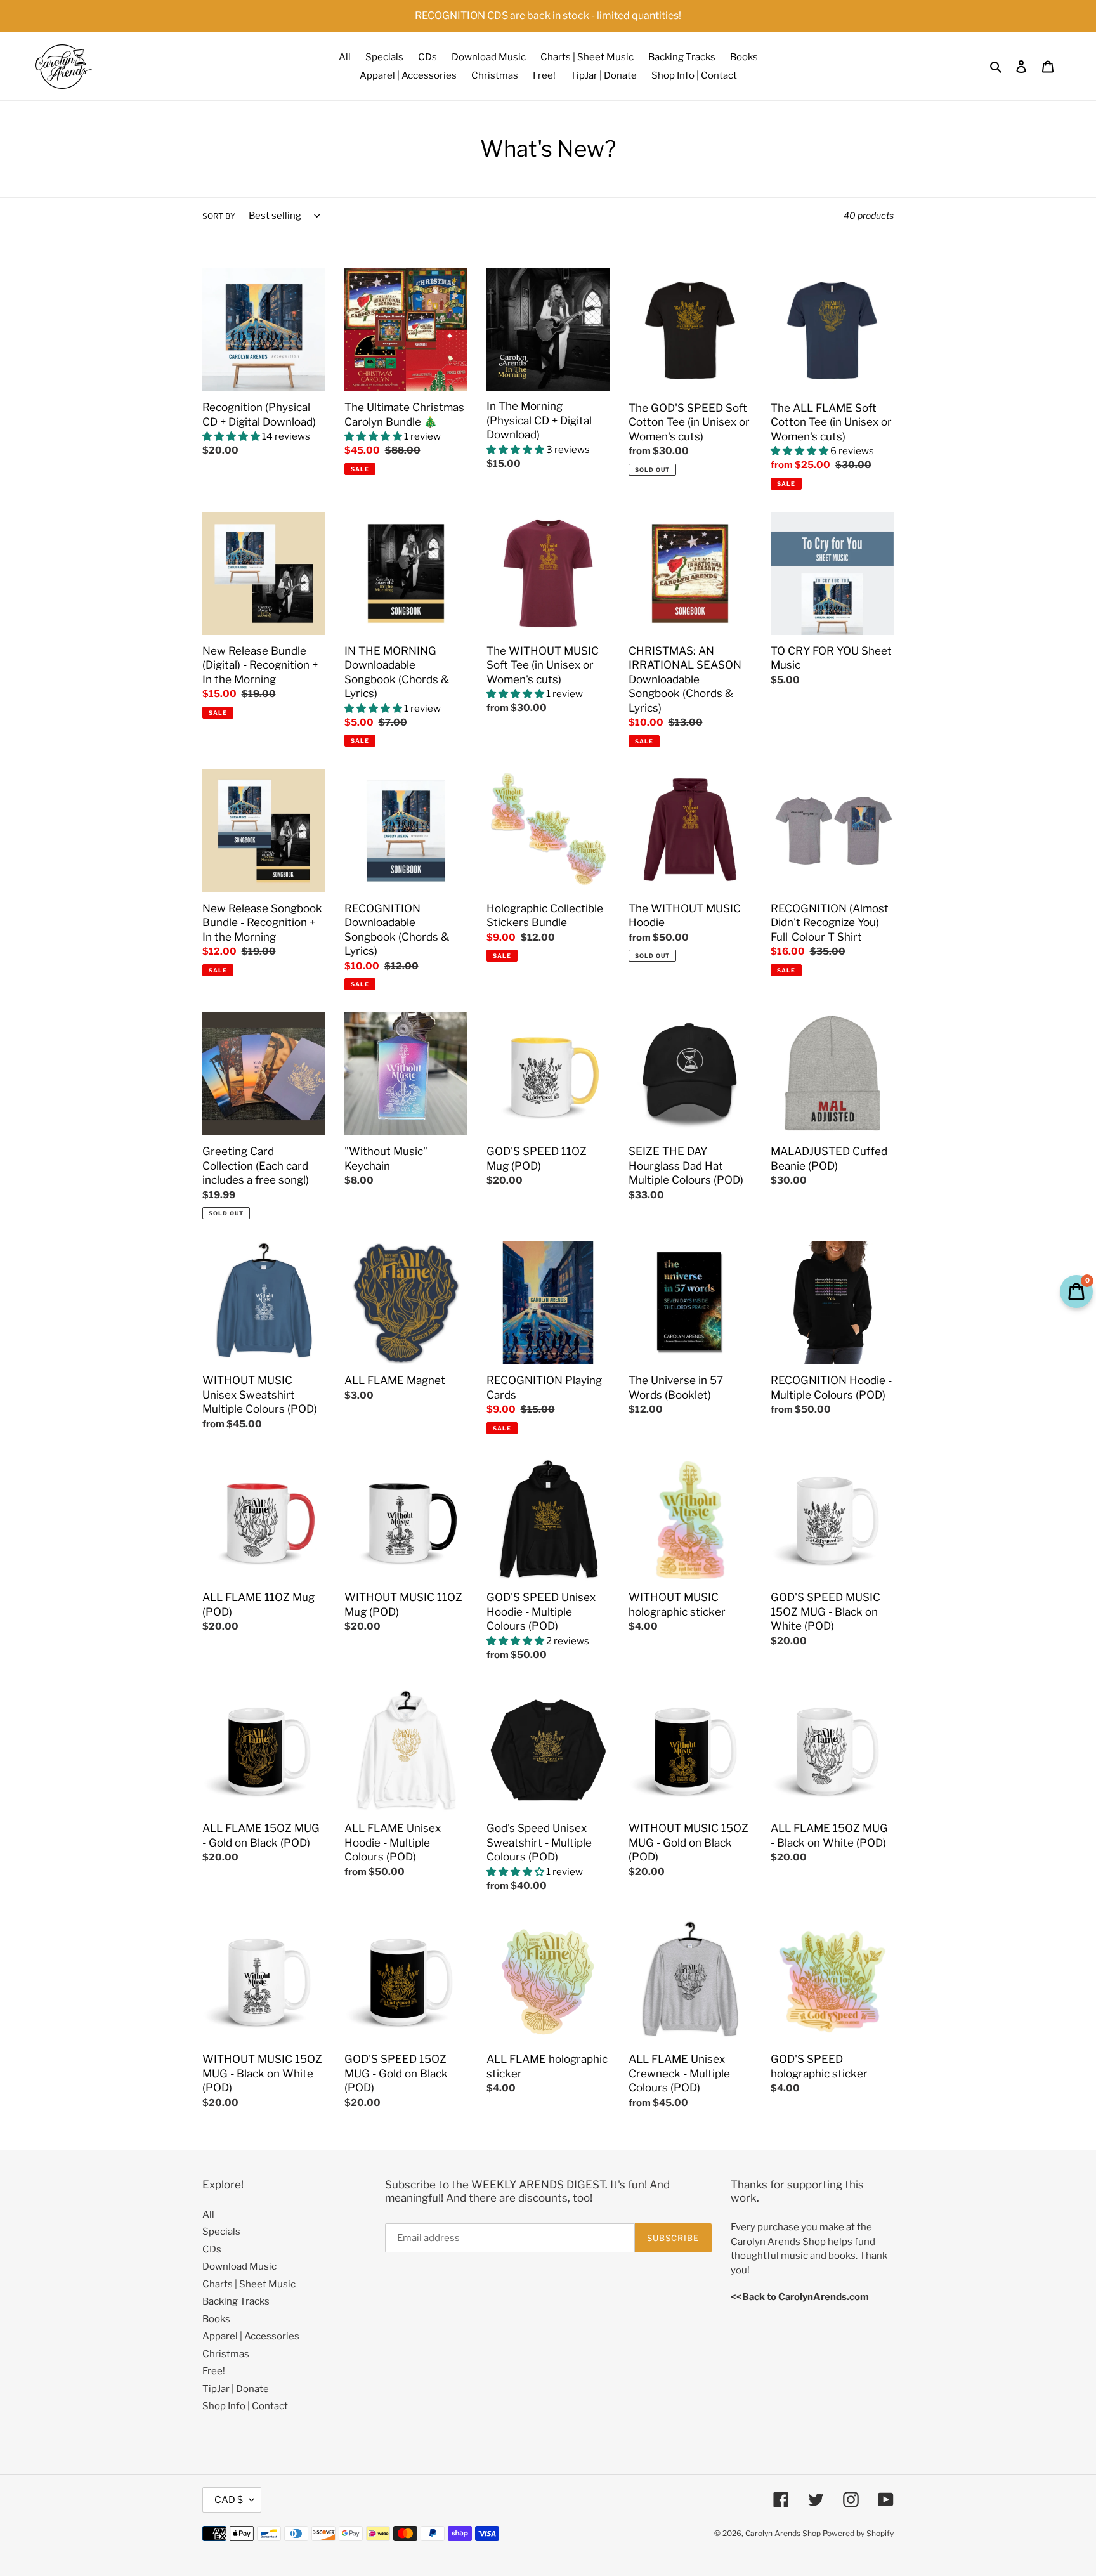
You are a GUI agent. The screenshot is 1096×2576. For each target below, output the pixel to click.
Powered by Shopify (858, 2533)
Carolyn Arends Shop (783, 2533)
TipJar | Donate (236, 2389)
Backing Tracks (236, 2301)
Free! (214, 2371)
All (208, 2214)
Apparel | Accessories (251, 2336)
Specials (221, 2232)
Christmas (226, 2354)
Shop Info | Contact (245, 2406)
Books (216, 2319)
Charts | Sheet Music (249, 2284)
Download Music (239, 2266)
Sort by (219, 216)
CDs (212, 2249)
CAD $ (229, 2500)
